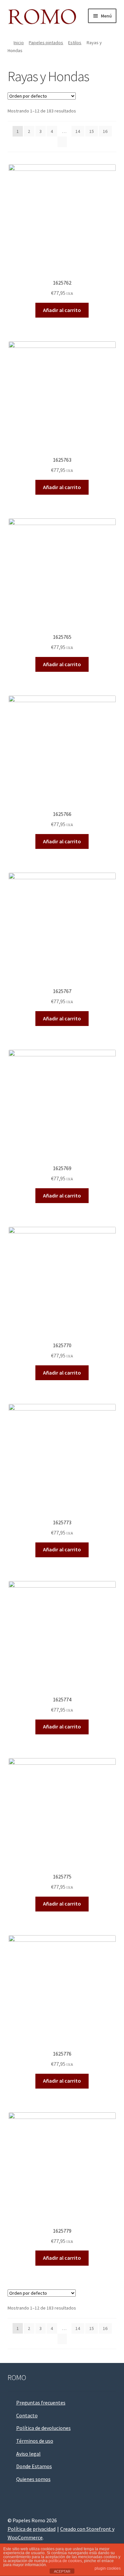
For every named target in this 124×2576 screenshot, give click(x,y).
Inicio (19, 43)
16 (105, 131)
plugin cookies (108, 2568)
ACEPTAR (62, 2571)
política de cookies (65, 2561)
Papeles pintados (46, 43)
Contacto (27, 2415)
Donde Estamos (34, 2466)
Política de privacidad (32, 2529)
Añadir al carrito (62, 310)
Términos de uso (35, 2441)
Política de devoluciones (43, 2428)
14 (78, 131)
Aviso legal (28, 2454)
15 (92, 131)
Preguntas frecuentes (41, 2403)
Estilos (75, 43)
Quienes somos (33, 2479)
